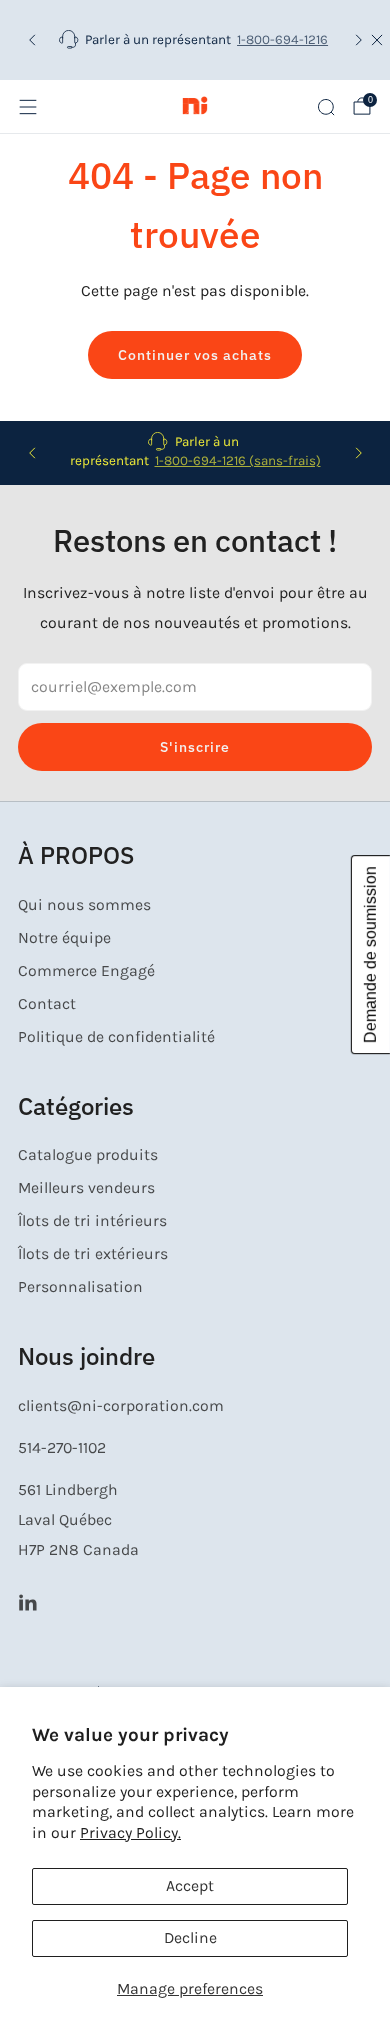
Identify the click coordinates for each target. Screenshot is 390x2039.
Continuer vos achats (195, 355)
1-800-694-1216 (282, 39)
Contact (47, 1004)
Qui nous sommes (84, 905)
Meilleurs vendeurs (86, 1188)
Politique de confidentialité (116, 1037)
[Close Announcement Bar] (377, 40)
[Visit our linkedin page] (27, 1601)
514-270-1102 (62, 1448)
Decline (190, 1938)
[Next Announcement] (359, 40)
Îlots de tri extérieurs (93, 1254)
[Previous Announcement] (32, 40)
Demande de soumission (370, 954)
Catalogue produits (88, 1155)
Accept (190, 1886)
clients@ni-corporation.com (121, 1406)
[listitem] (195, 40)
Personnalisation (80, 1287)
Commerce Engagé (86, 971)
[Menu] (28, 107)
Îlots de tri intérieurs (92, 1221)
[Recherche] (326, 107)
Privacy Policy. (130, 1833)
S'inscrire (195, 747)
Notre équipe (64, 938)
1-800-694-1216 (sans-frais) (238, 460)
